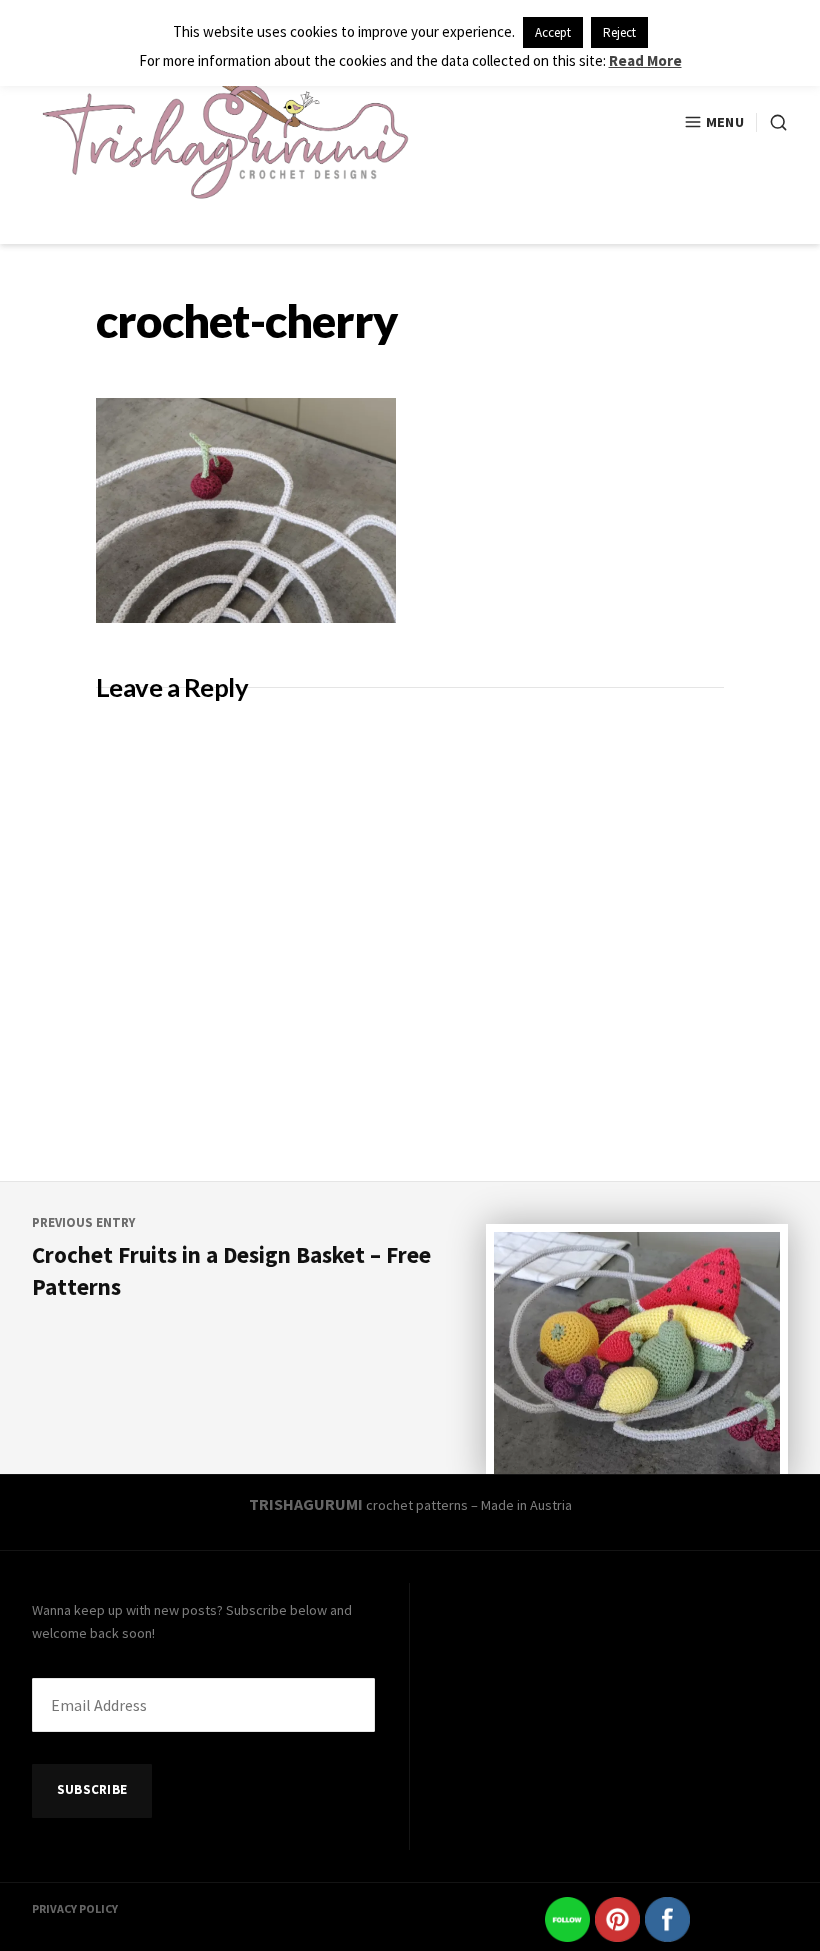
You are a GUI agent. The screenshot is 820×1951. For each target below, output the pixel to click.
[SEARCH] (772, 122)
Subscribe (92, 1789)
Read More (645, 60)
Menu (725, 122)
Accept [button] (553, 32)
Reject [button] (619, 32)
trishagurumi (306, 1504)
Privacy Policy (75, 1908)
